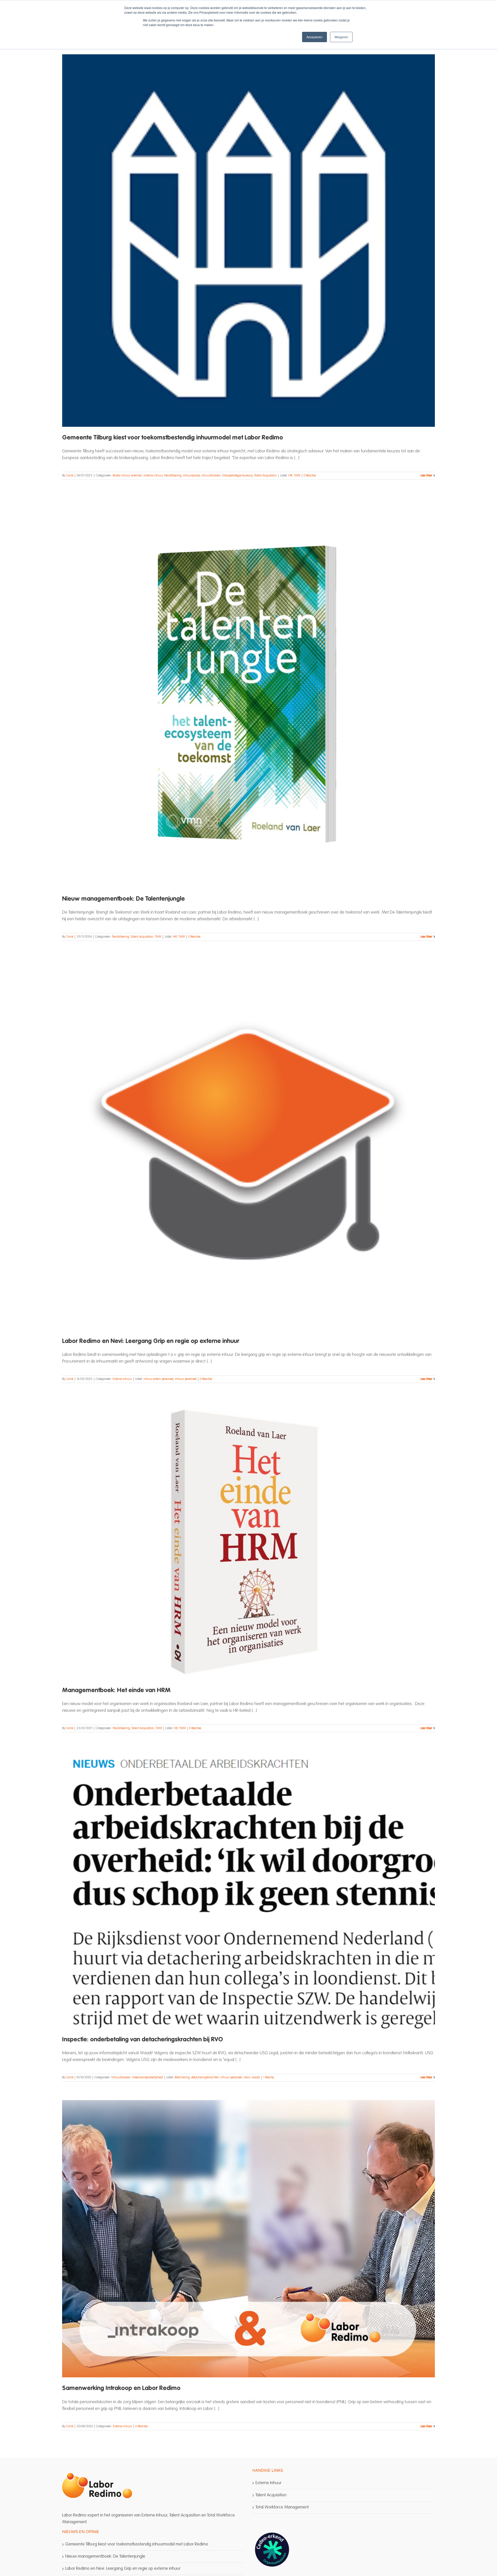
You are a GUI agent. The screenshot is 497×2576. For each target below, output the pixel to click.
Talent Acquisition (265, 476)
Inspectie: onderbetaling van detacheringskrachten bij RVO (142, 2040)
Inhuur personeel (186, 1379)
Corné (70, 476)
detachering (182, 2078)
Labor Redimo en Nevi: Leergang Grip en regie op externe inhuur (151, 1341)
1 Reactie (269, 2078)
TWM (297, 476)
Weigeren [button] (341, 37)
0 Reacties (310, 476)
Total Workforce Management (282, 2507)
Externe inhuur (153, 476)
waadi (256, 2078)
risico (247, 2078)
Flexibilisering (173, 476)
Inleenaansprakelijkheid (147, 2078)
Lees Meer (426, 476)
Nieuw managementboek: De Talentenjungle (123, 899)
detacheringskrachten (205, 2078)
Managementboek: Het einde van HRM (116, 1691)
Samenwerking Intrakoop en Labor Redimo (121, 2388)
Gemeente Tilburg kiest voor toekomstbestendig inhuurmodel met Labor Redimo (173, 438)
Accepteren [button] (315, 37)
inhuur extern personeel (158, 1379)
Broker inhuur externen (127, 476)
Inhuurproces (191, 476)
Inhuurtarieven (211, 476)
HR (290, 476)
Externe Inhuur (268, 2483)
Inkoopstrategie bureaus (237, 476)
